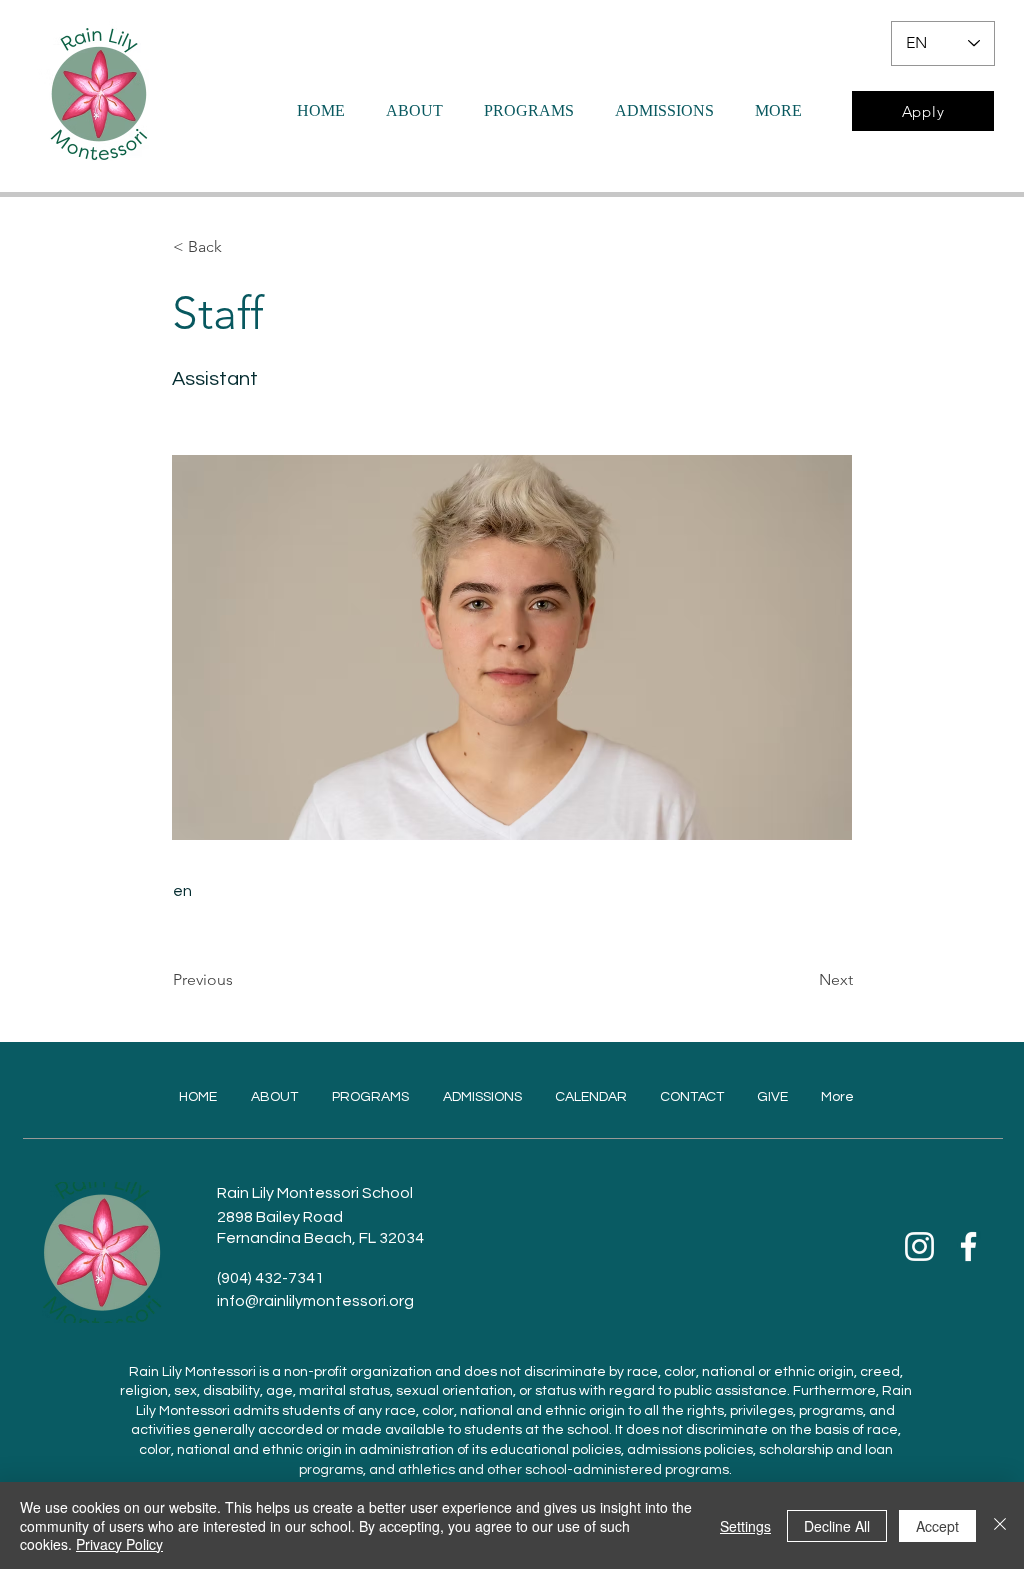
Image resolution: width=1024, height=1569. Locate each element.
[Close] (1000, 1525)
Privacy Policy (119, 1544)
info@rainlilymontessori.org (315, 1301)
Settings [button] (745, 1526)
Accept (937, 1526)
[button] (239, 247)
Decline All (837, 1526)
